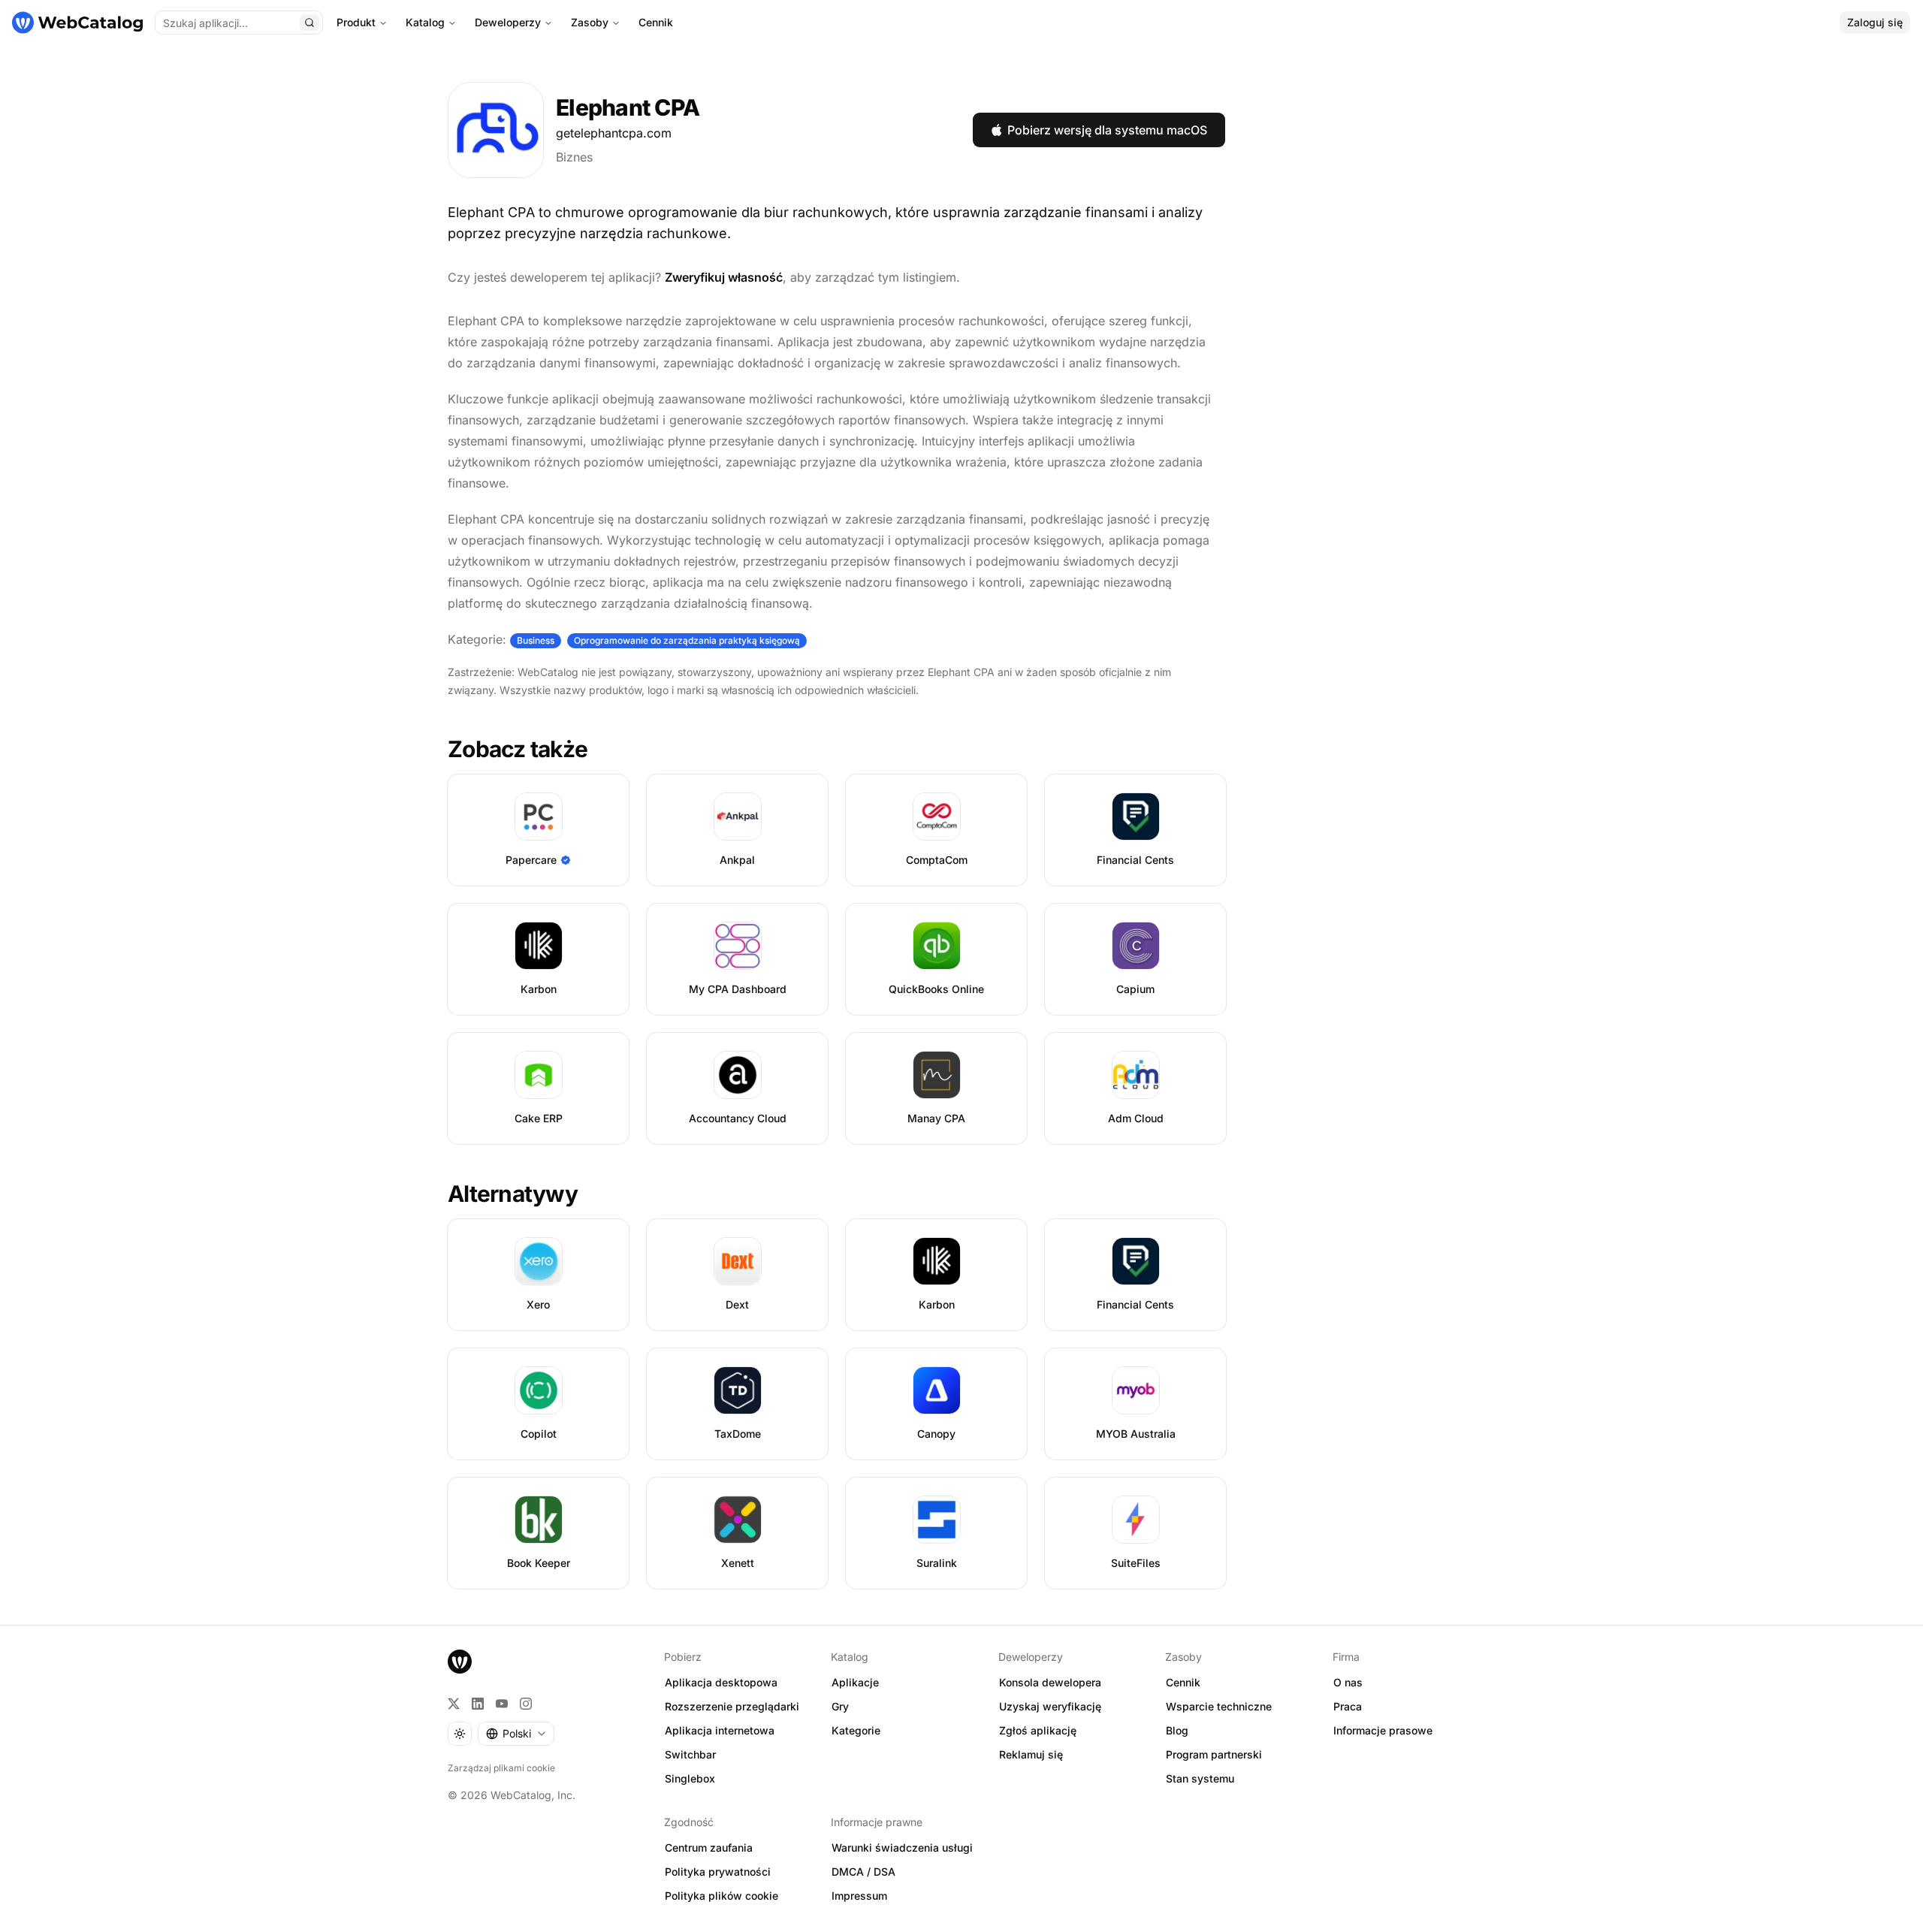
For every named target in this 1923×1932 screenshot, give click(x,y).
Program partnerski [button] (1214, 1754)
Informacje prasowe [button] (1383, 1730)
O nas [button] (1348, 1682)
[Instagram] (526, 1704)
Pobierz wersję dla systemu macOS (1107, 130)
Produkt (356, 22)
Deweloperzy (508, 22)
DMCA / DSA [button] (863, 1872)
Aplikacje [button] (855, 1682)
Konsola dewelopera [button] (1050, 1682)
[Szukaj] (309, 23)
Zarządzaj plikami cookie (501, 1768)
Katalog (425, 22)
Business (536, 640)
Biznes (574, 157)
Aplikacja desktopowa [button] (721, 1682)
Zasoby (590, 22)
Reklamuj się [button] (1031, 1754)
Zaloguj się (1875, 22)
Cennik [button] (1183, 1682)
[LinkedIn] (478, 1704)
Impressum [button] (859, 1896)
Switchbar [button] (690, 1754)
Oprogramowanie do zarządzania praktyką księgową (687, 640)
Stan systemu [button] (1200, 1778)
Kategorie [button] (856, 1730)
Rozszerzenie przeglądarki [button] (732, 1706)
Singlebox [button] (690, 1778)
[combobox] (516, 1734)
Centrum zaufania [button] (709, 1847)
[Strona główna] (77, 23)
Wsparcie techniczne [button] (1219, 1706)
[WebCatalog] (460, 1662)
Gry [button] (840, 1706)
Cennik (656, 22)
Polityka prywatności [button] (718, 1872)
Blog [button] (1177, 1730)
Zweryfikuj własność (724, 277)
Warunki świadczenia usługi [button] (902, 1847)
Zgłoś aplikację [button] (1038, 1730)
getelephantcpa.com (614, 133)
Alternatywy (513, 1194)
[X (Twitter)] (454, 1704)
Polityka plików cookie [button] (722, 1896)
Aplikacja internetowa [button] (720, 1730)
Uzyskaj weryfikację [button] (1050, 1706)
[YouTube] (502, 1704)
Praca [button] (1348, 1706)
